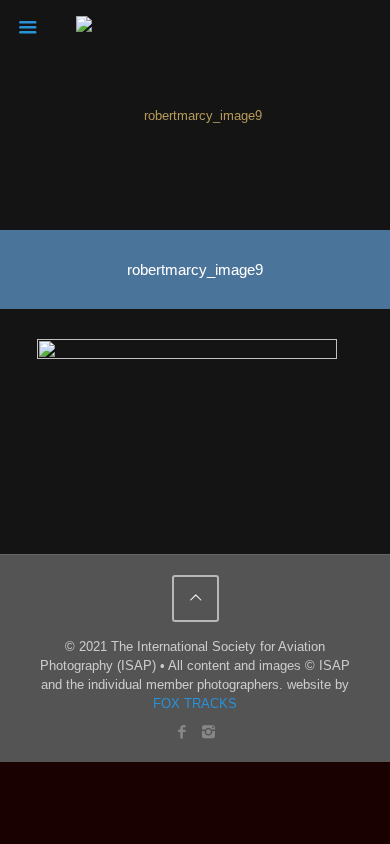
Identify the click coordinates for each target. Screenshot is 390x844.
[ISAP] (195, 115)
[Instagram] (208, 731)
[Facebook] (181, 731)
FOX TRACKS (195, 703)
